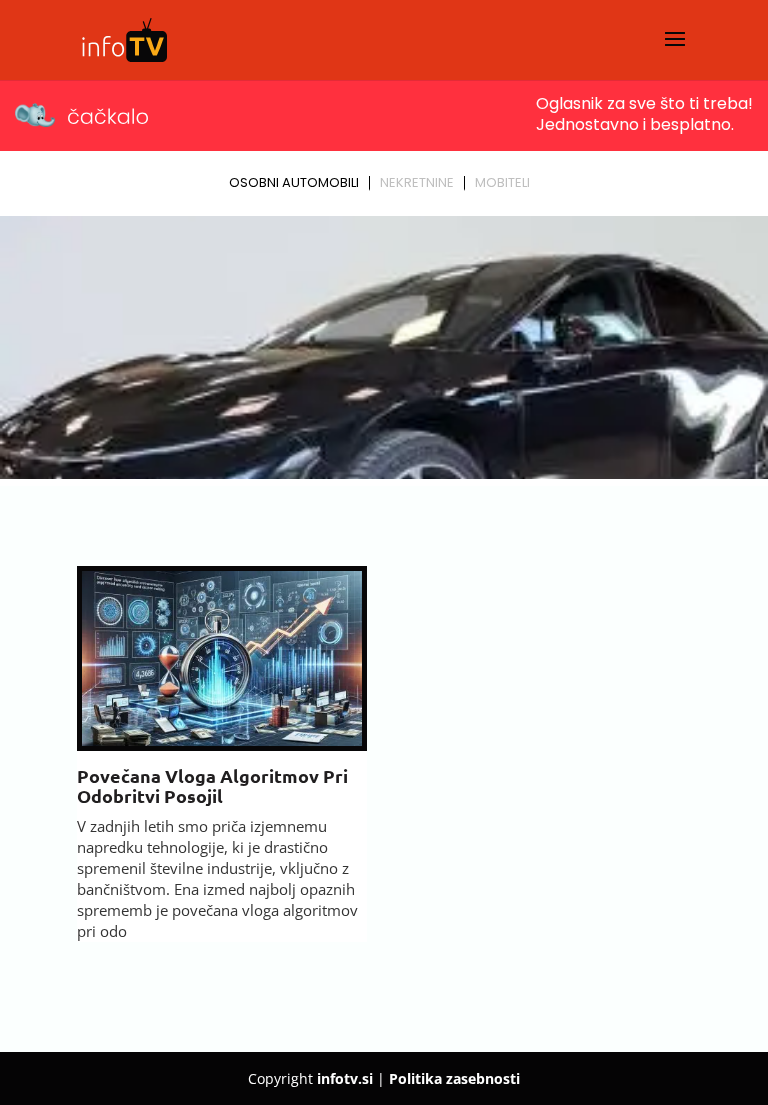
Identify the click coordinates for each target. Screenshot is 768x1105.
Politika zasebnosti (454, 1078)
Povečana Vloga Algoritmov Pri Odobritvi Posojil (212, 785)
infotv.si (345, 1078)
